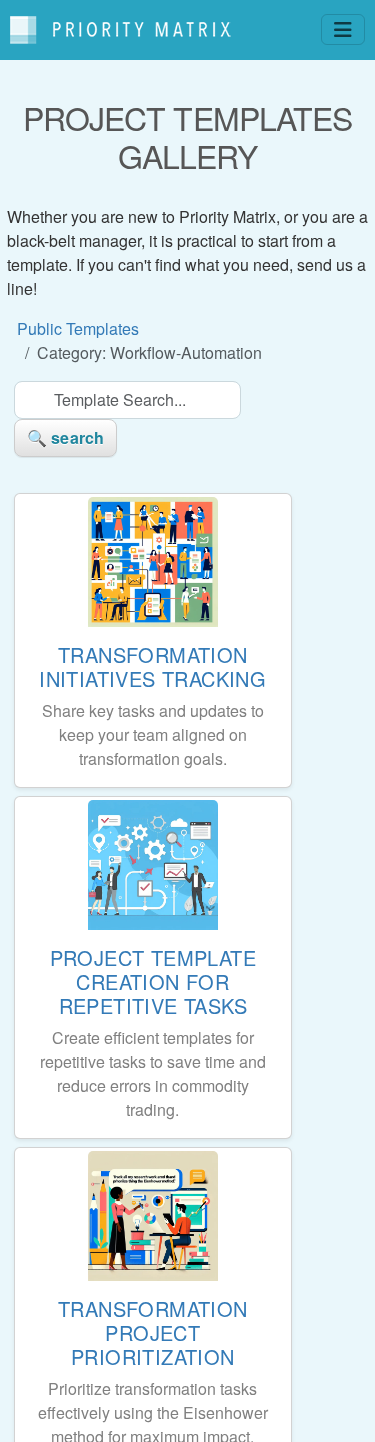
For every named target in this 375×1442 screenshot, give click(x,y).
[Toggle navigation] (343, 29)
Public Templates (78, 328)
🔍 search (65, 437)
